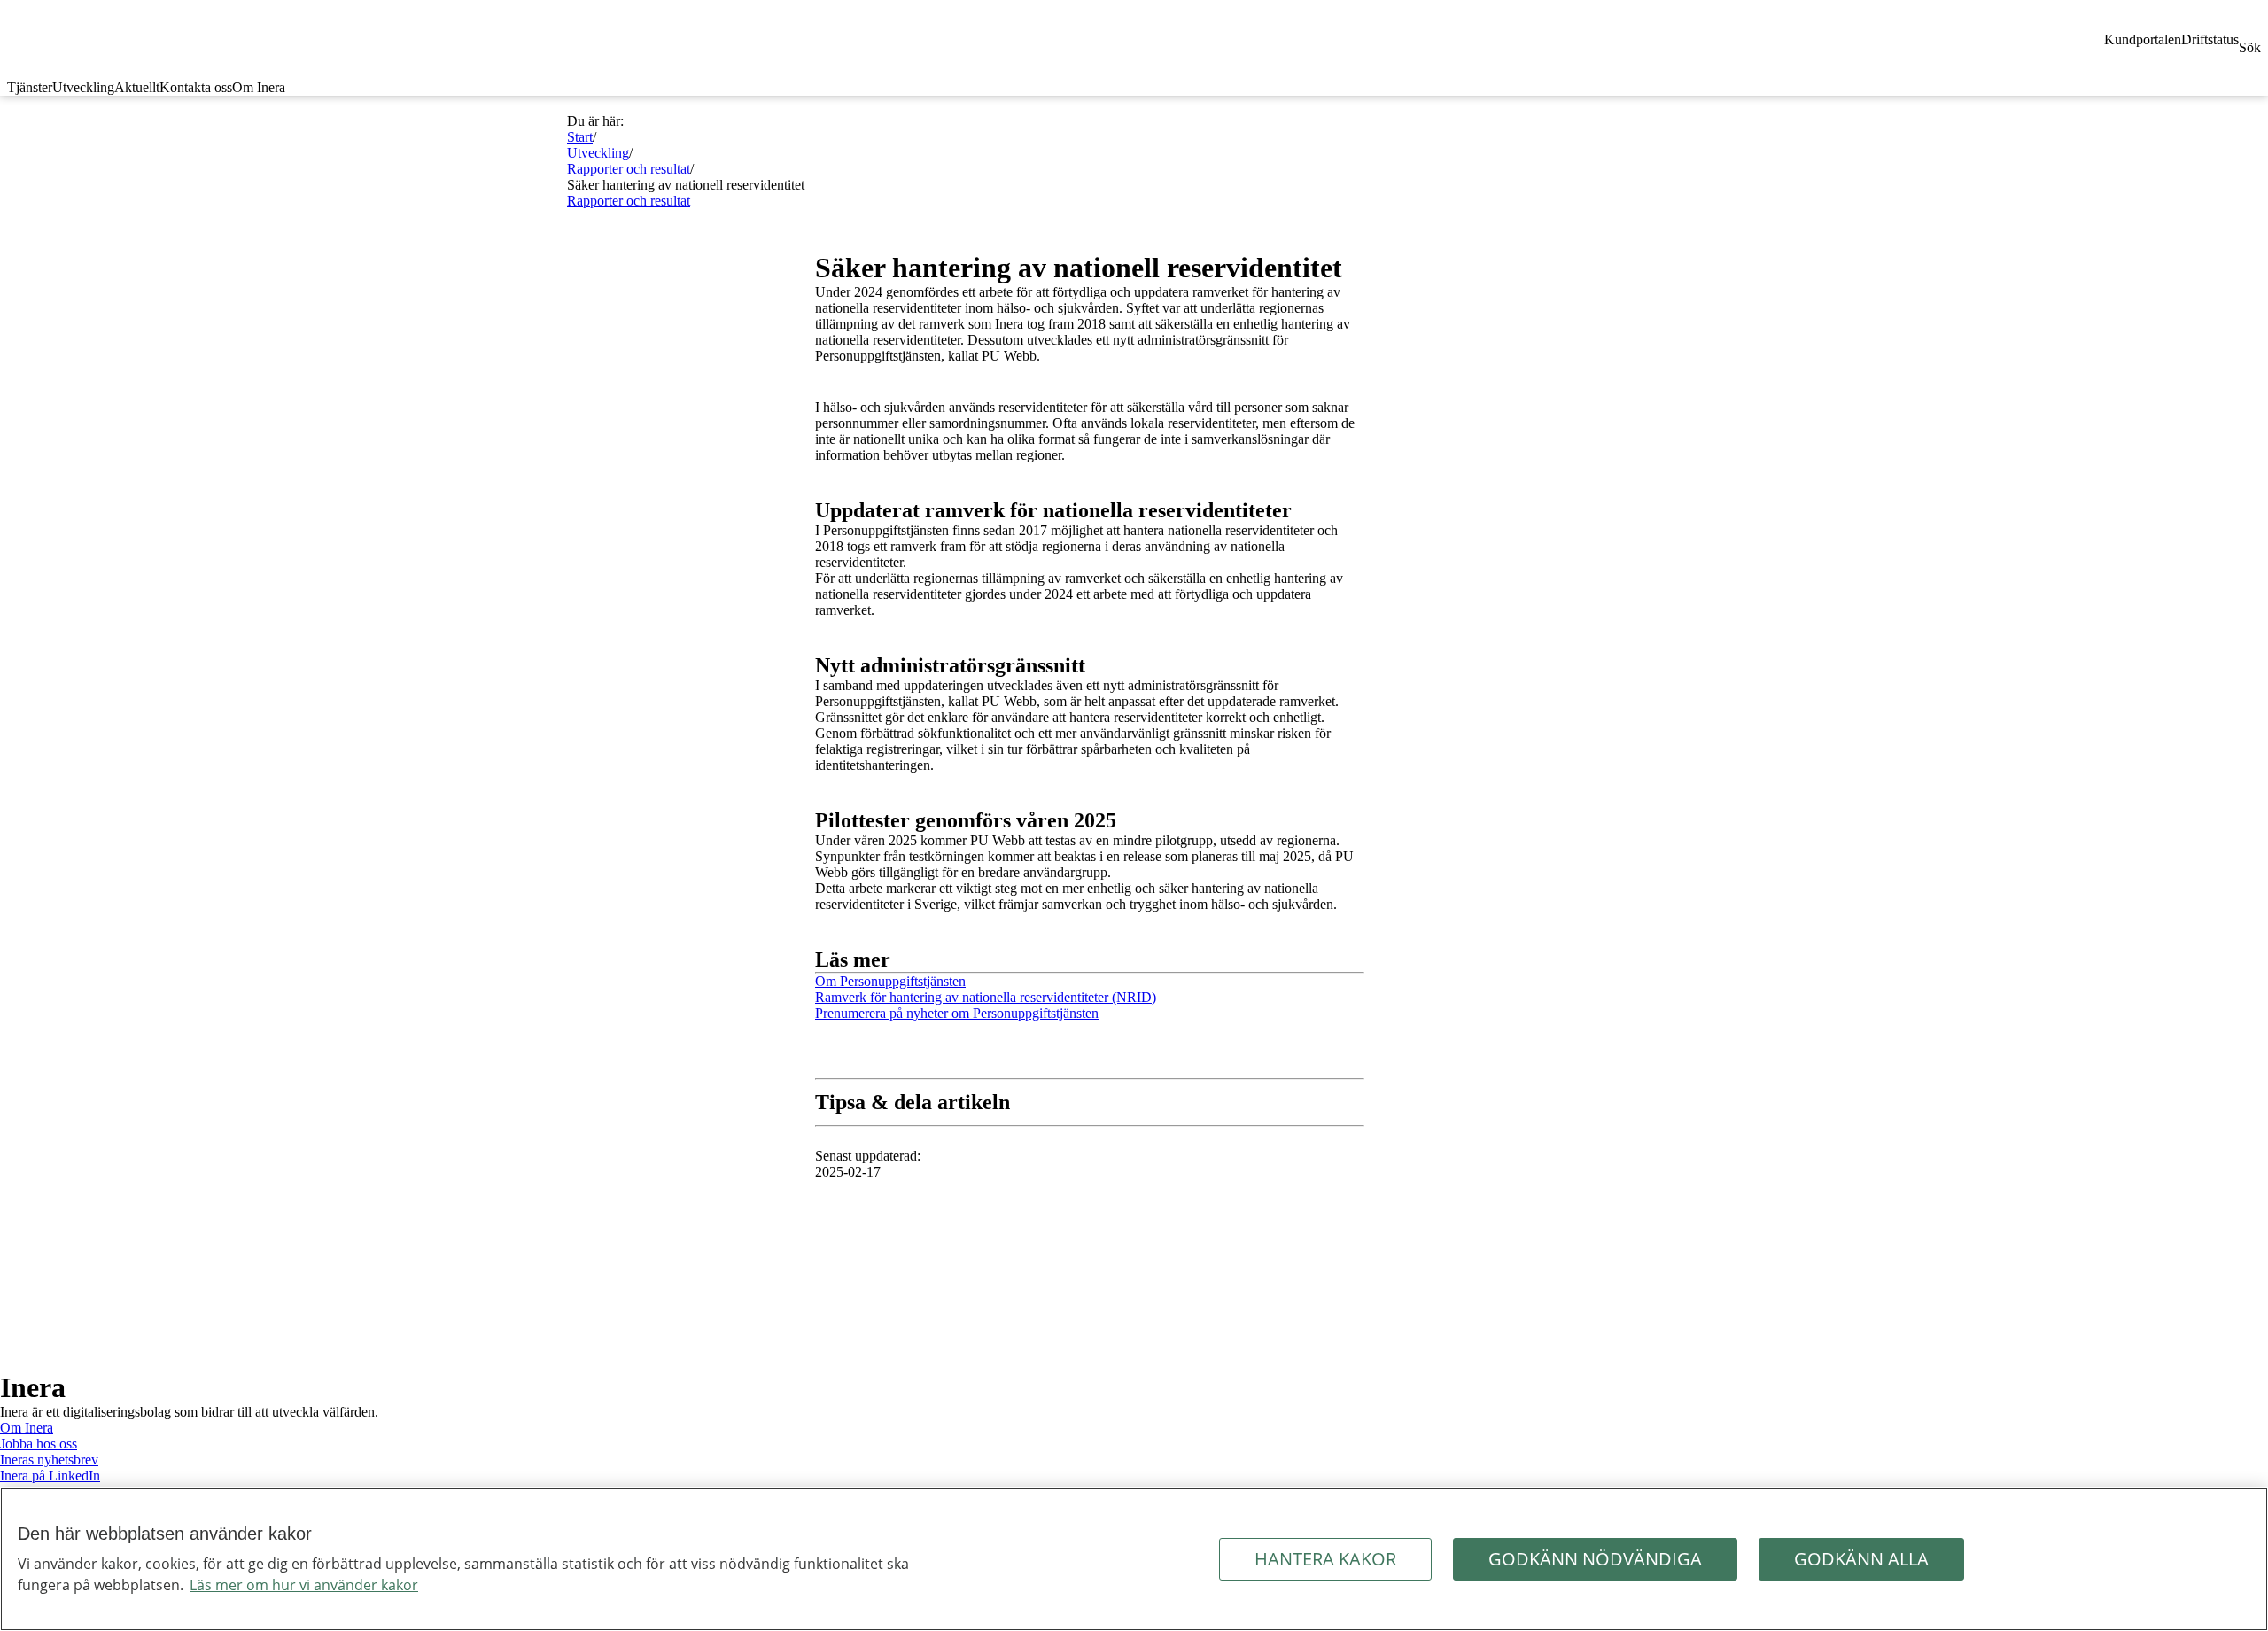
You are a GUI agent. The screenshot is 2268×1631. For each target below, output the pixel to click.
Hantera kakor (1325, 1559)
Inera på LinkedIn (50, 1476)
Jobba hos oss (39, 1444)
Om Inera (259, 87)
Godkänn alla (1861, 1559)
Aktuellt (137, 87)
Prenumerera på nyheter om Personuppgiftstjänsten (957, 1013)
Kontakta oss (196, 87)
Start (580, 137)
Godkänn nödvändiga (1595, 1559)
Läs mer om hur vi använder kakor (304, 1585)
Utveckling (83, 87)
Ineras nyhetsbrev (49, 1460)
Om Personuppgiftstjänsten (890, 981)
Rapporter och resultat (629, 169)
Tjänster (30, 87)
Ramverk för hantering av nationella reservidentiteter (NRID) (986, 997)
